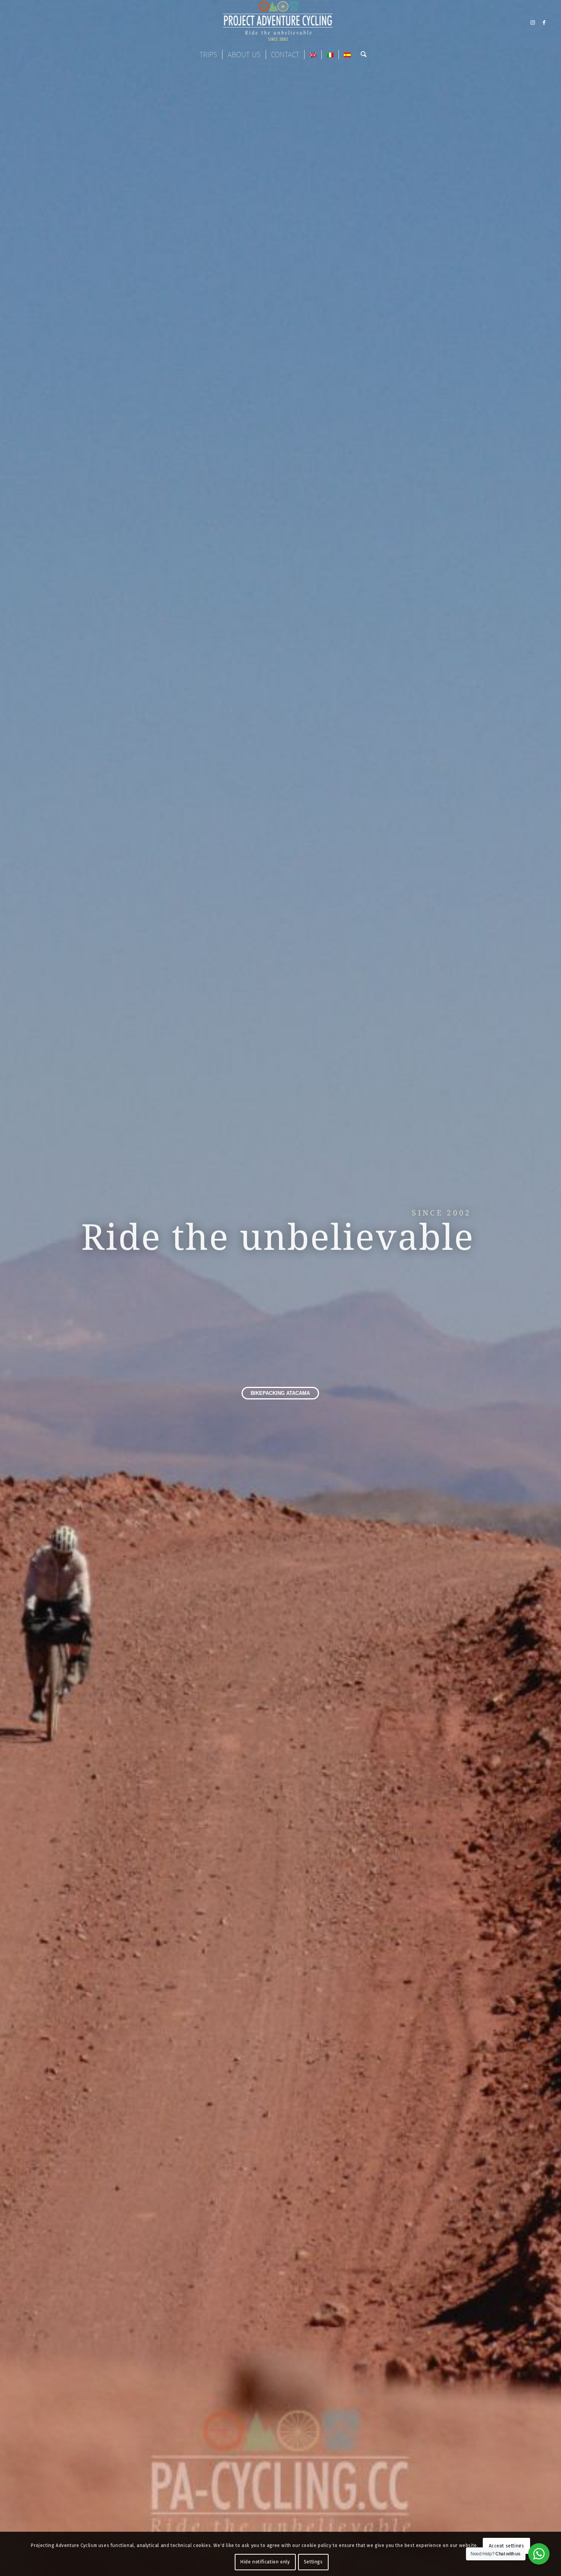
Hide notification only (265, 2562)
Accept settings (507, 2546)
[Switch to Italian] (330, 55)
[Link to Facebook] (544, 23)
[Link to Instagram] (533, 23)
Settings (313, 2562)
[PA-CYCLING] (280, 23)
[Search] (361, 55)
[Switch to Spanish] (347, 55)
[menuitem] (208, 55)
